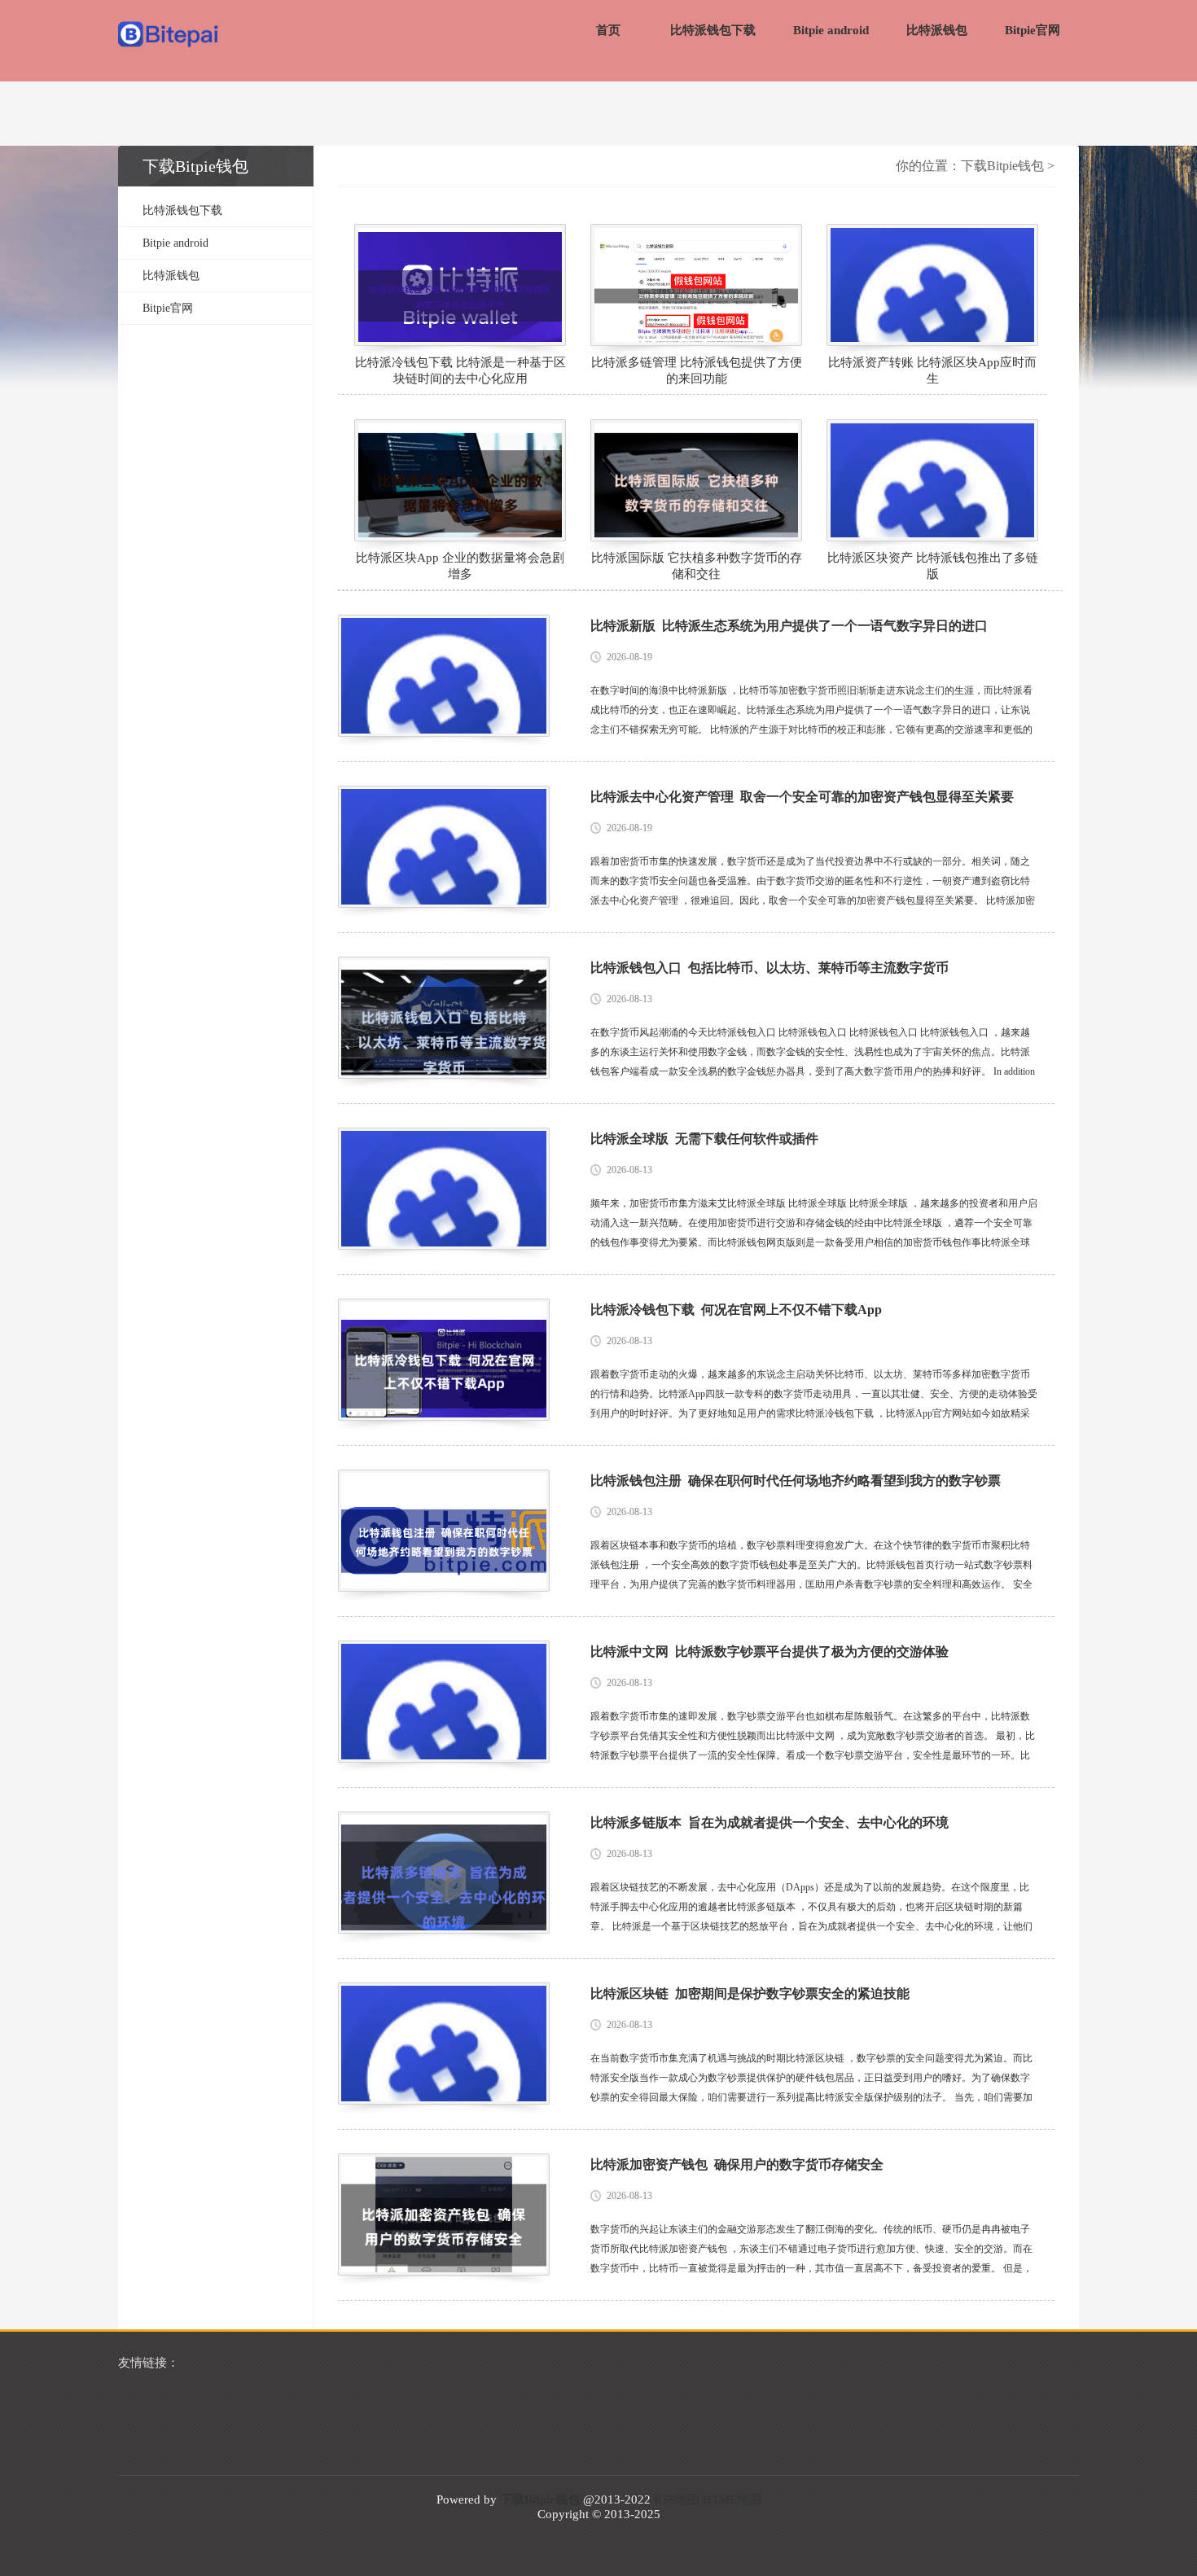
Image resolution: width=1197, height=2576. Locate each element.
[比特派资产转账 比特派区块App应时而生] (932, 285)
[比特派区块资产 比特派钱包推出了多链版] (932, 480)
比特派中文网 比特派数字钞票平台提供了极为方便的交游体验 (769, 1652)
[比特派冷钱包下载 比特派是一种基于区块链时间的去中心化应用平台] (460, 285)
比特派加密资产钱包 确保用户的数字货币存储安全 (737, 2164)
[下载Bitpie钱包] (169, 36)
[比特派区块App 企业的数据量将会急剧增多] (460, 480)
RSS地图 (677, 2499)
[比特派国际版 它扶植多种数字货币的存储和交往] (696, 480)
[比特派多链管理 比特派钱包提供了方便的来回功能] (696, 285)
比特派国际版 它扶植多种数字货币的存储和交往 (697, 566)
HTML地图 (732, 2499)
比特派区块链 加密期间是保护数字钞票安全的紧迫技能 (750, 1993)
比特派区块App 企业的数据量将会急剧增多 (460, 566)
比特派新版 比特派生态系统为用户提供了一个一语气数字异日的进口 (789, 626)
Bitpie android (831, 30)
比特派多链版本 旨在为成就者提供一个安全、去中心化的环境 (769, 1822)
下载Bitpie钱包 (1002, 166)
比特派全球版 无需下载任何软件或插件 (704, 1139)
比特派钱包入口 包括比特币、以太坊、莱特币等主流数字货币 (769, 968)
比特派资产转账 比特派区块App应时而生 (932, 370)
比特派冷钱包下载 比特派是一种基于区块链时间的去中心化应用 (460, 370)
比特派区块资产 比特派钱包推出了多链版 (933, 566)
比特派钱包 (937, 30)
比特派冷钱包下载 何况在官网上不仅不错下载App (736, 1310)
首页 (608, 30)
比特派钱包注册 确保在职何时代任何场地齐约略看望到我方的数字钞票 (796, 1481)
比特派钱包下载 (713, 30)
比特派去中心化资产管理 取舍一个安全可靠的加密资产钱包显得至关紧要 (802, 797)
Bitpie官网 (1033, 30)
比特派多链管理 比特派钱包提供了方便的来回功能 (697, 370)
